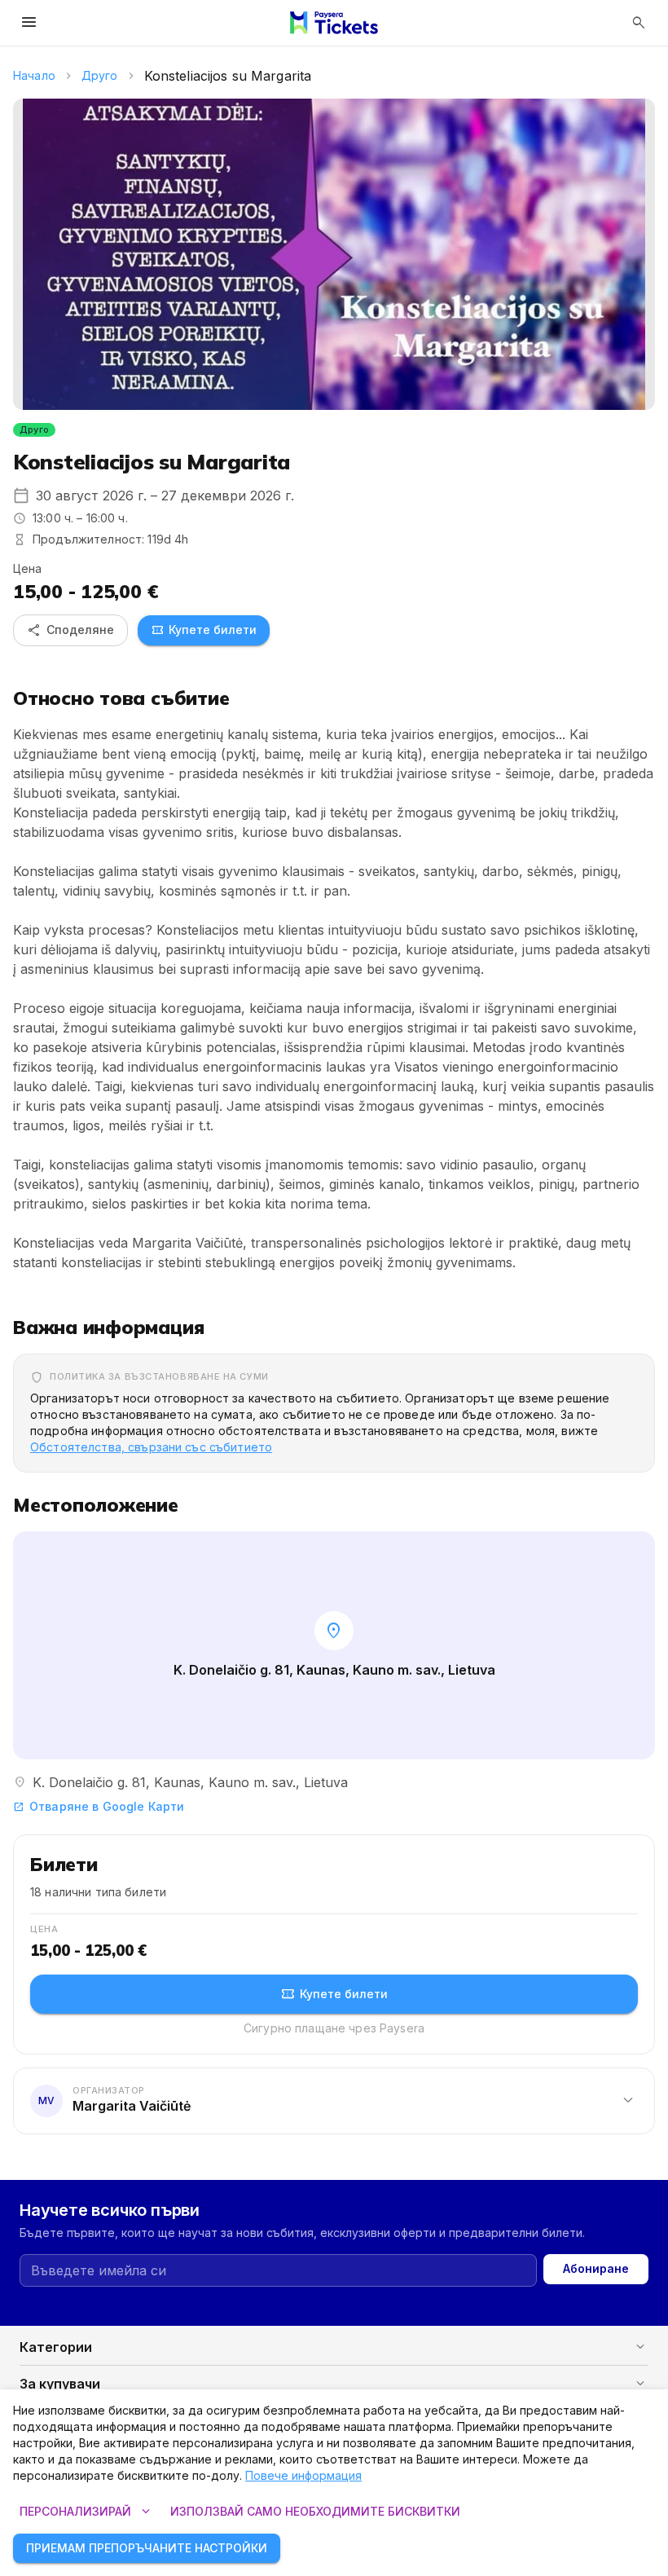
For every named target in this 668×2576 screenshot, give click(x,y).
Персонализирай (87, 2512)
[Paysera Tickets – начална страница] (334, 23)
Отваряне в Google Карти (99, 1806)
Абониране (596, 2268)
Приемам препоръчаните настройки (147, 2548)
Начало (34, 75)
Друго (100, 75)
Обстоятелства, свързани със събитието (151, 1447)
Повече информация (303, 2475)
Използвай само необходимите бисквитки (315, 2511)
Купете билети (204, 630)
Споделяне (70, 630)
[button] (334, 2100)
